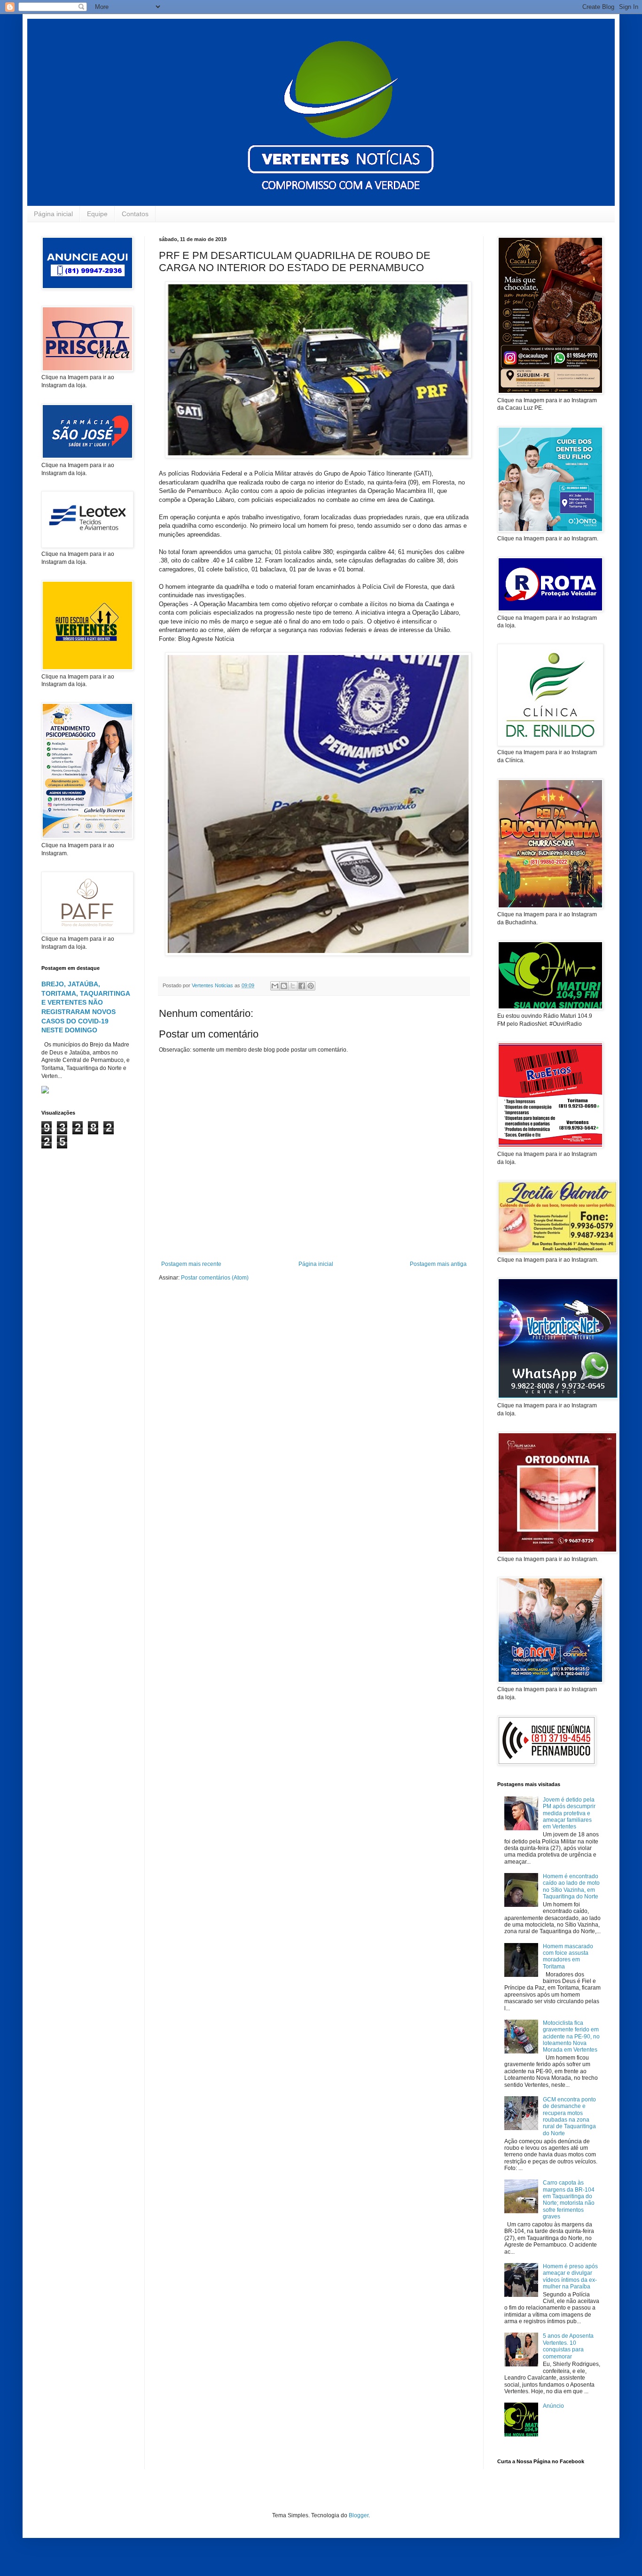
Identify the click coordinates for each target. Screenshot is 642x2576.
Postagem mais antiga (438, 1264)
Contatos (135, 214)
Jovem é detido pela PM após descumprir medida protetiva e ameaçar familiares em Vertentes (569, 1813)
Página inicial (53, 214)
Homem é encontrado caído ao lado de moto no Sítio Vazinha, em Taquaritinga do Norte (571, 1886)
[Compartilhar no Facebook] (302, 986)
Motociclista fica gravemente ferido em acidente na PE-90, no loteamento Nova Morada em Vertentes (571, 2037)
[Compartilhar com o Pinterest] (311, 986)
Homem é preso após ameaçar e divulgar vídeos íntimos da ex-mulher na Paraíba (570, 2276)
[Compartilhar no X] (293, 986)
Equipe (97, 214)
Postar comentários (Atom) (215, 1278)
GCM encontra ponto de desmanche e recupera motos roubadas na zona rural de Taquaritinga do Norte (569, 2116)
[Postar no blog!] (284, 986)
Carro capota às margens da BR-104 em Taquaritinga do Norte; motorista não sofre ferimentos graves (569, 2200)
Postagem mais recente (191, 1264)
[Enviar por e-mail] (275, 986)
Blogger (359, 2515)
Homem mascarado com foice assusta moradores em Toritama (568, 1956)
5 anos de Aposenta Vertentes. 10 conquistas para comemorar (568, 2346)
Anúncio (553, 2406)
